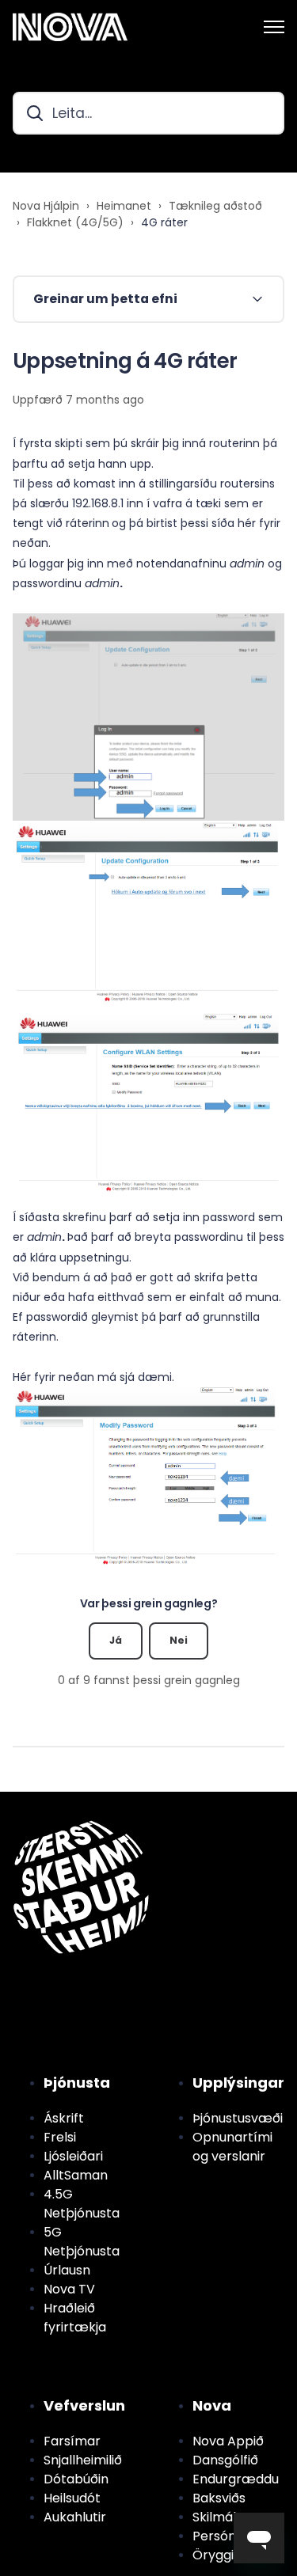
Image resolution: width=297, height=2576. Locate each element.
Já (116, 1640)
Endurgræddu (236, 2479)
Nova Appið (228, 2441)
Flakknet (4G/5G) (75, 222)
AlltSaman (76, 2175)
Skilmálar (221, 2517)
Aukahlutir (75, 2517)
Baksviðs (219, 2498)
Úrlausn (67, 2270)
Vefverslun (84, 2405)
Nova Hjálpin (46, 206)
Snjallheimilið (83, 2460)
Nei (179, 1640)
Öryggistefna (233, 2555)
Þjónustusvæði (238, 2118)
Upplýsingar (238, 2083)
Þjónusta (77, 2083)
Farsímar (72, 2441)
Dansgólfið (225, 2460)
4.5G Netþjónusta (82, 2204)
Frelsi (60, 2137)
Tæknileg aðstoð (215, 206)
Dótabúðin (76, 2479)
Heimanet (124, 206)
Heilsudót (72, 2498)
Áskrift (64, 2118)
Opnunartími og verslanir (232, 2147)
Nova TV (69, 2289)
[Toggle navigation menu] (274, 27)
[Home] (70, 27)
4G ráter (164, 222)
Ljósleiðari (73, 2156)
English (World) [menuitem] (88, 1800)
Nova (212, 2405)
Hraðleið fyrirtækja (75, 2318)
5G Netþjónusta (82, 2242)
